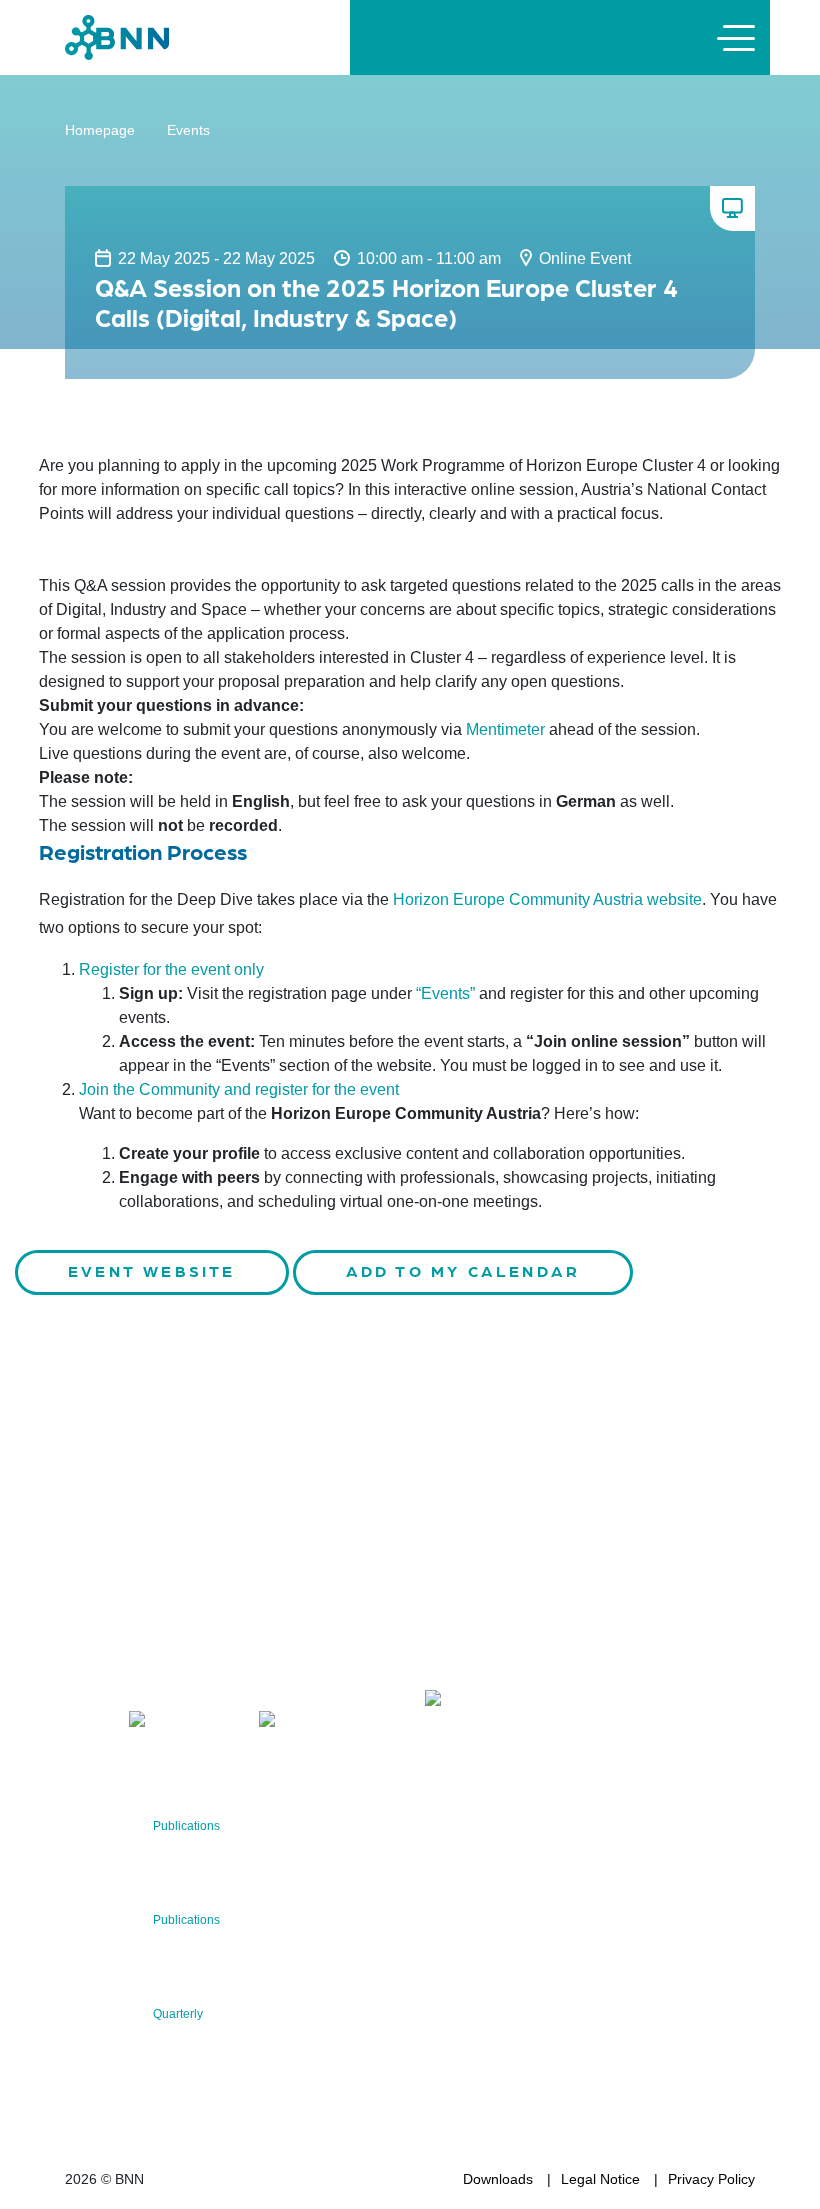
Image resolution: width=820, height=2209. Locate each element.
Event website (152, 1270)
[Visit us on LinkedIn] (184, 1722)
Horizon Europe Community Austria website (547, 899)
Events (188, 130)
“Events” (445, 993)
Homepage (100, 130)
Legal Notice (600, 2179)
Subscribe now (543, 1639)
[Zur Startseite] (117, 36)
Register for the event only (171, 969)
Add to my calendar (463, 1270)
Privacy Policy (711, 2179)
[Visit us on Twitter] (87, 1722)
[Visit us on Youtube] (313, 1722)
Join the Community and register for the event (239, 1089)
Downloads (498, 2179)
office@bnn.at (109, 1670)
